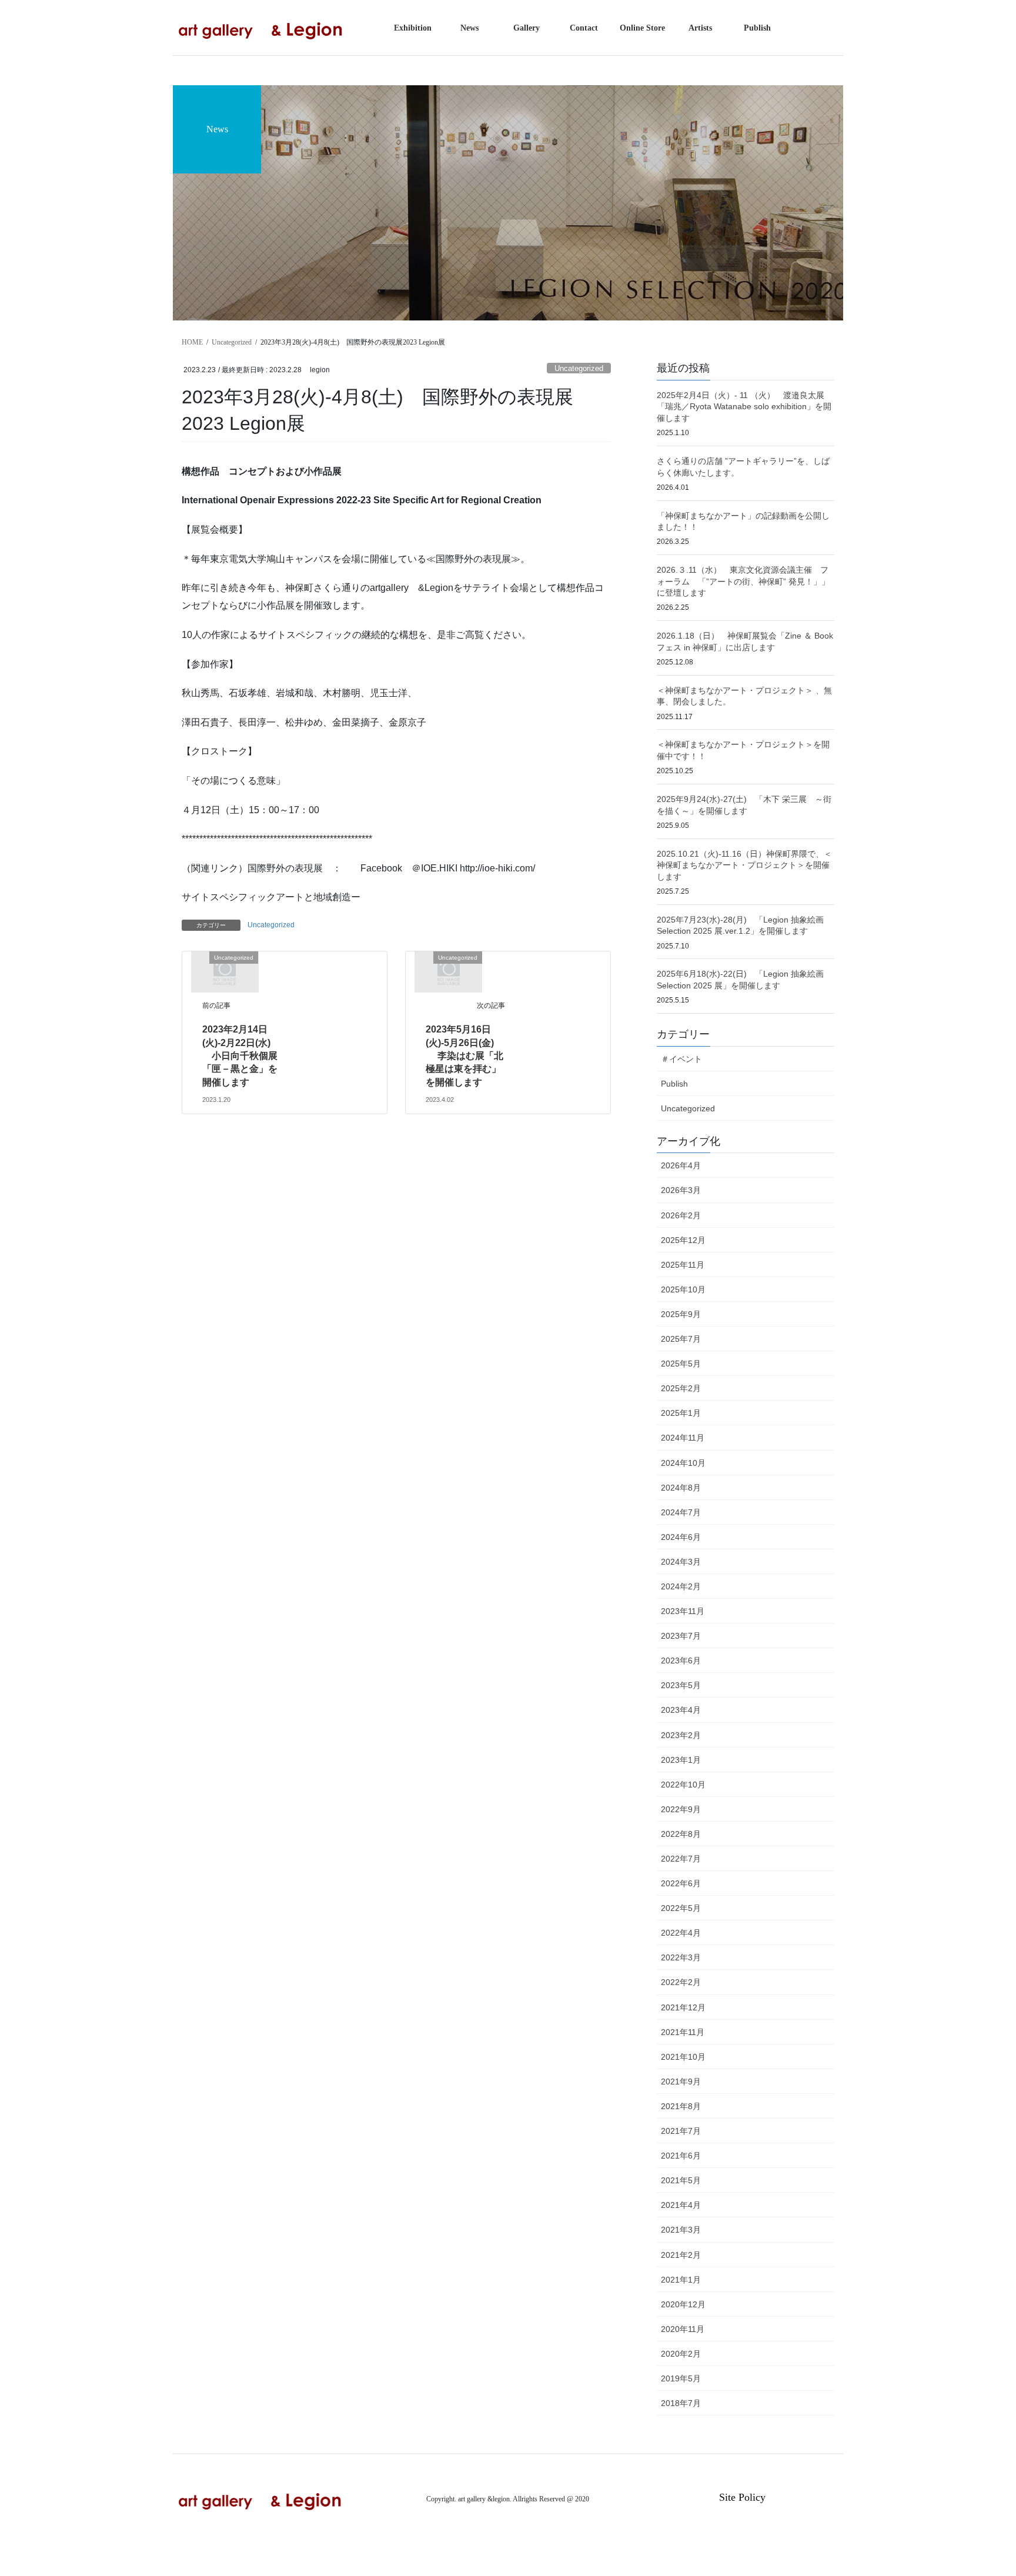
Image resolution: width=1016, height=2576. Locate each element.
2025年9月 (681, 1314)
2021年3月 (681, 2230)
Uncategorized (579, 368)
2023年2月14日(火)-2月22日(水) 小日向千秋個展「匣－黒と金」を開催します (240, 1056)
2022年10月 (683, 1785)
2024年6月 (681, 1537)
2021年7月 (681, 2131)
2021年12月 (683, 2007)
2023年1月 (681, 1760)
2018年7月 (681, 2403)
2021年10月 (683, 2057)
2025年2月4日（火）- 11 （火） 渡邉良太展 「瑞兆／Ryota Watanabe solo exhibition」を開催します (749, 407)
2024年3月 (681, 1562)
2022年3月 (681, 1957)
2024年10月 (683, 1463)
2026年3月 (681, 1190)
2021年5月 (681, 2180)
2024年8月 (681, 1488)
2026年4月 (681, 1165)
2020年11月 (683, 2329)
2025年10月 (683, 1289)
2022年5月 (681, 1908)
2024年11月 (683, 1438)
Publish (674, 1084)
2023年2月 (681, 1735)
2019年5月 (681, 2378)
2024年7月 (681, 1512)
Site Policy (742, 2497)
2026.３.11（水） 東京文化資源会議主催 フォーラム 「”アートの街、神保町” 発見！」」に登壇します (743, 581)
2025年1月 (681, 1413)
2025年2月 (681, 1388)
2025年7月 (681, 1339)
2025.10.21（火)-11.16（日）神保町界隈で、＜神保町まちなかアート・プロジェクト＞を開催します (744, 865)
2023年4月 (681, 1710)
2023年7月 (681, 1636)
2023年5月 (681, 1685)
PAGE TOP (981, 2489)
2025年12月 (683, 1240)
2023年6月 (681, 1660)
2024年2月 (681, 1586)
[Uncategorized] (225, 971)
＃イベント (681, 1059)
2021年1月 (681, 2280)
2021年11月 (683, 2032)
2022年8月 (681, 1834)
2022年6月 (681, 1883)
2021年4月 (681, 2205)
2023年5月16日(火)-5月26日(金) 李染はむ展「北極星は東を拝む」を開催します (464, 1056)
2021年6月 (681, 2156)
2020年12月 (683, 2304)
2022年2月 (681, 1982)
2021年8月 (681, 2106)
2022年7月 (681, 1859)
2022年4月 (681, 1933)
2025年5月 (681, 1364)
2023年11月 (683, 1611)
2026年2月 (681, 1215)
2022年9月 (681, 1809)
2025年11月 (683, 1265)
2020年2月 (681, 2354)
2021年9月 (681, 2081)
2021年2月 (681, 2255)
